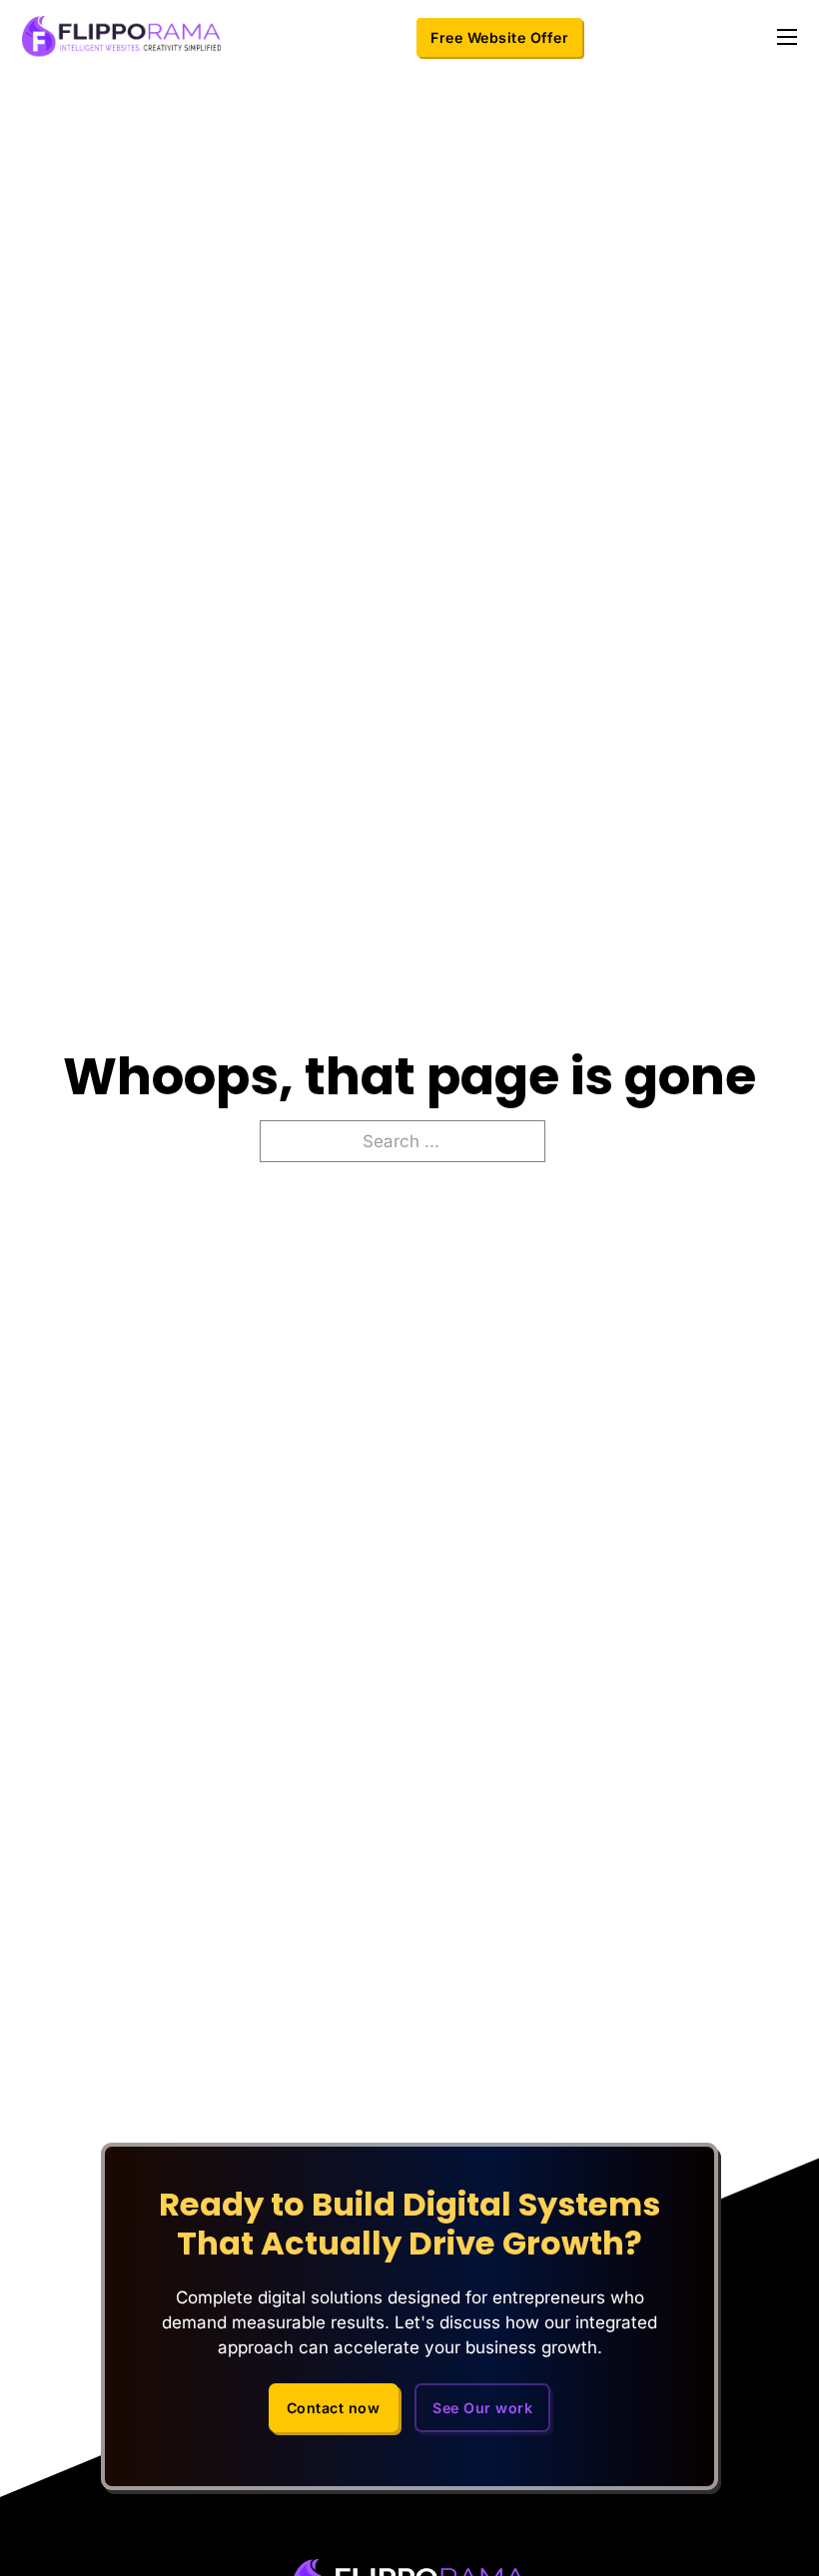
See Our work (482, 2408)
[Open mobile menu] (787, 37)
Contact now (334, 2408)
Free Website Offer (499, 37)
